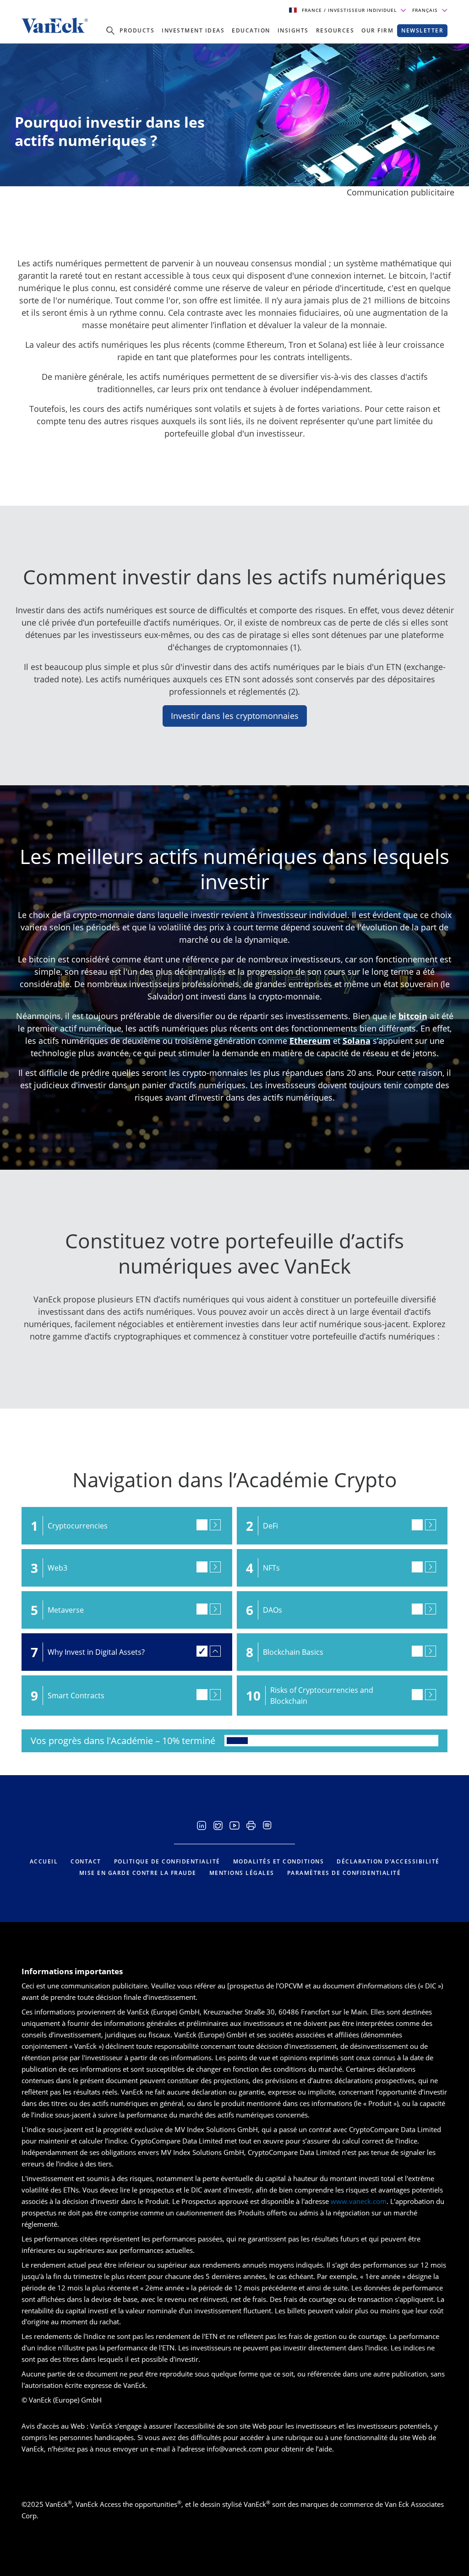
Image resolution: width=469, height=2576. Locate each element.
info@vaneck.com (234, 2449)
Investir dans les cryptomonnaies (235, 716)
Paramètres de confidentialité (344, 1873)
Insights (293, 30)
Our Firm (377, 30)
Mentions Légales (242, 1873)
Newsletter (422, 30)
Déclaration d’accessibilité (388, 1861)
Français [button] (426, 10)
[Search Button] (110, 31)
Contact (86, 1861)
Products (137, 30)
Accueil (44, 1861)
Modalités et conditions (279, 1861)
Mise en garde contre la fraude (138, 1873)
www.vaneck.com (359, 2201)
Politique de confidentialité (167, 1861)
